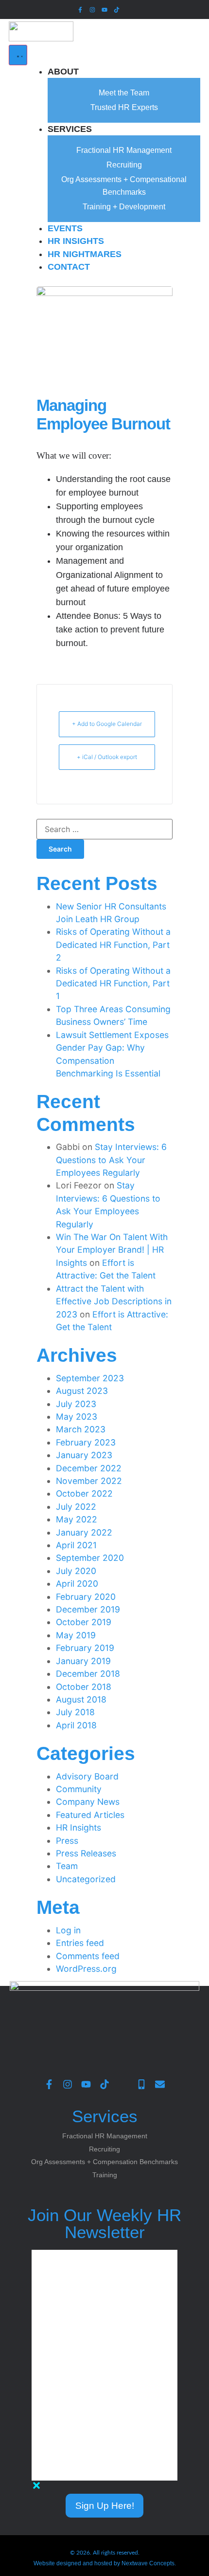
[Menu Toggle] (18, 55)
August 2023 (82, 1391)
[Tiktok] (117, 9)
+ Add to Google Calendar (107, 724)
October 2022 (84, 1493)
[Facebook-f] (80, 9)
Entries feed (80, 1943)
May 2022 (77, 1519)
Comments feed (88, 1956)
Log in (68, 1930)
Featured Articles (90, 1815)
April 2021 (76, 1545)
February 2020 (86, 1597)
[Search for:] (104, 829)
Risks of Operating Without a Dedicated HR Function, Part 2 (113, 945)
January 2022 (84, 1532)
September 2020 (90, 1558)
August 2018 (81, 1699)
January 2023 (84, 1455)
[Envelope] (160, 2084)
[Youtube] (104, 9)
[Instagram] (92, 9)
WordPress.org (86, 1969)
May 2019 (76, 1635)
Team (67, 1866)
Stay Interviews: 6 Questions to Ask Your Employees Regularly (111, 1160)
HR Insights (78, 1827)
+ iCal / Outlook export (107, 757)
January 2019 (83, 1661)
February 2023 (86, 1442)
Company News (88, 1802)
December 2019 (88, 1609)
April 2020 (77, 1584)
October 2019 (84, 1622)
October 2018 (84, 1687)
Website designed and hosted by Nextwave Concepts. (105, 2563)
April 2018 (76, 1725)
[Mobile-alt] (141, 2084)
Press (67, 1841)
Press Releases (86, 1853)
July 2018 (75, 1712)
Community (79, 1789)
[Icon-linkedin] (129, 9)
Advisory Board (87, 1776)
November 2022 (89, 1481)
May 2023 (77, 1417)
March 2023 (81, 1429)
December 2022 (89, 1468)
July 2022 (76, 1507)
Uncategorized (86, 1879)
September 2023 (90, 1378)
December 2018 (88, 1674)
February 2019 (85, 1648)
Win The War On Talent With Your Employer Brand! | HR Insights (112, 1250)
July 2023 (76, 1404)
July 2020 (76, 1571)
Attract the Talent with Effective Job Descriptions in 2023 (114, 1301)
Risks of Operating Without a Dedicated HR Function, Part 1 (113, 983)
